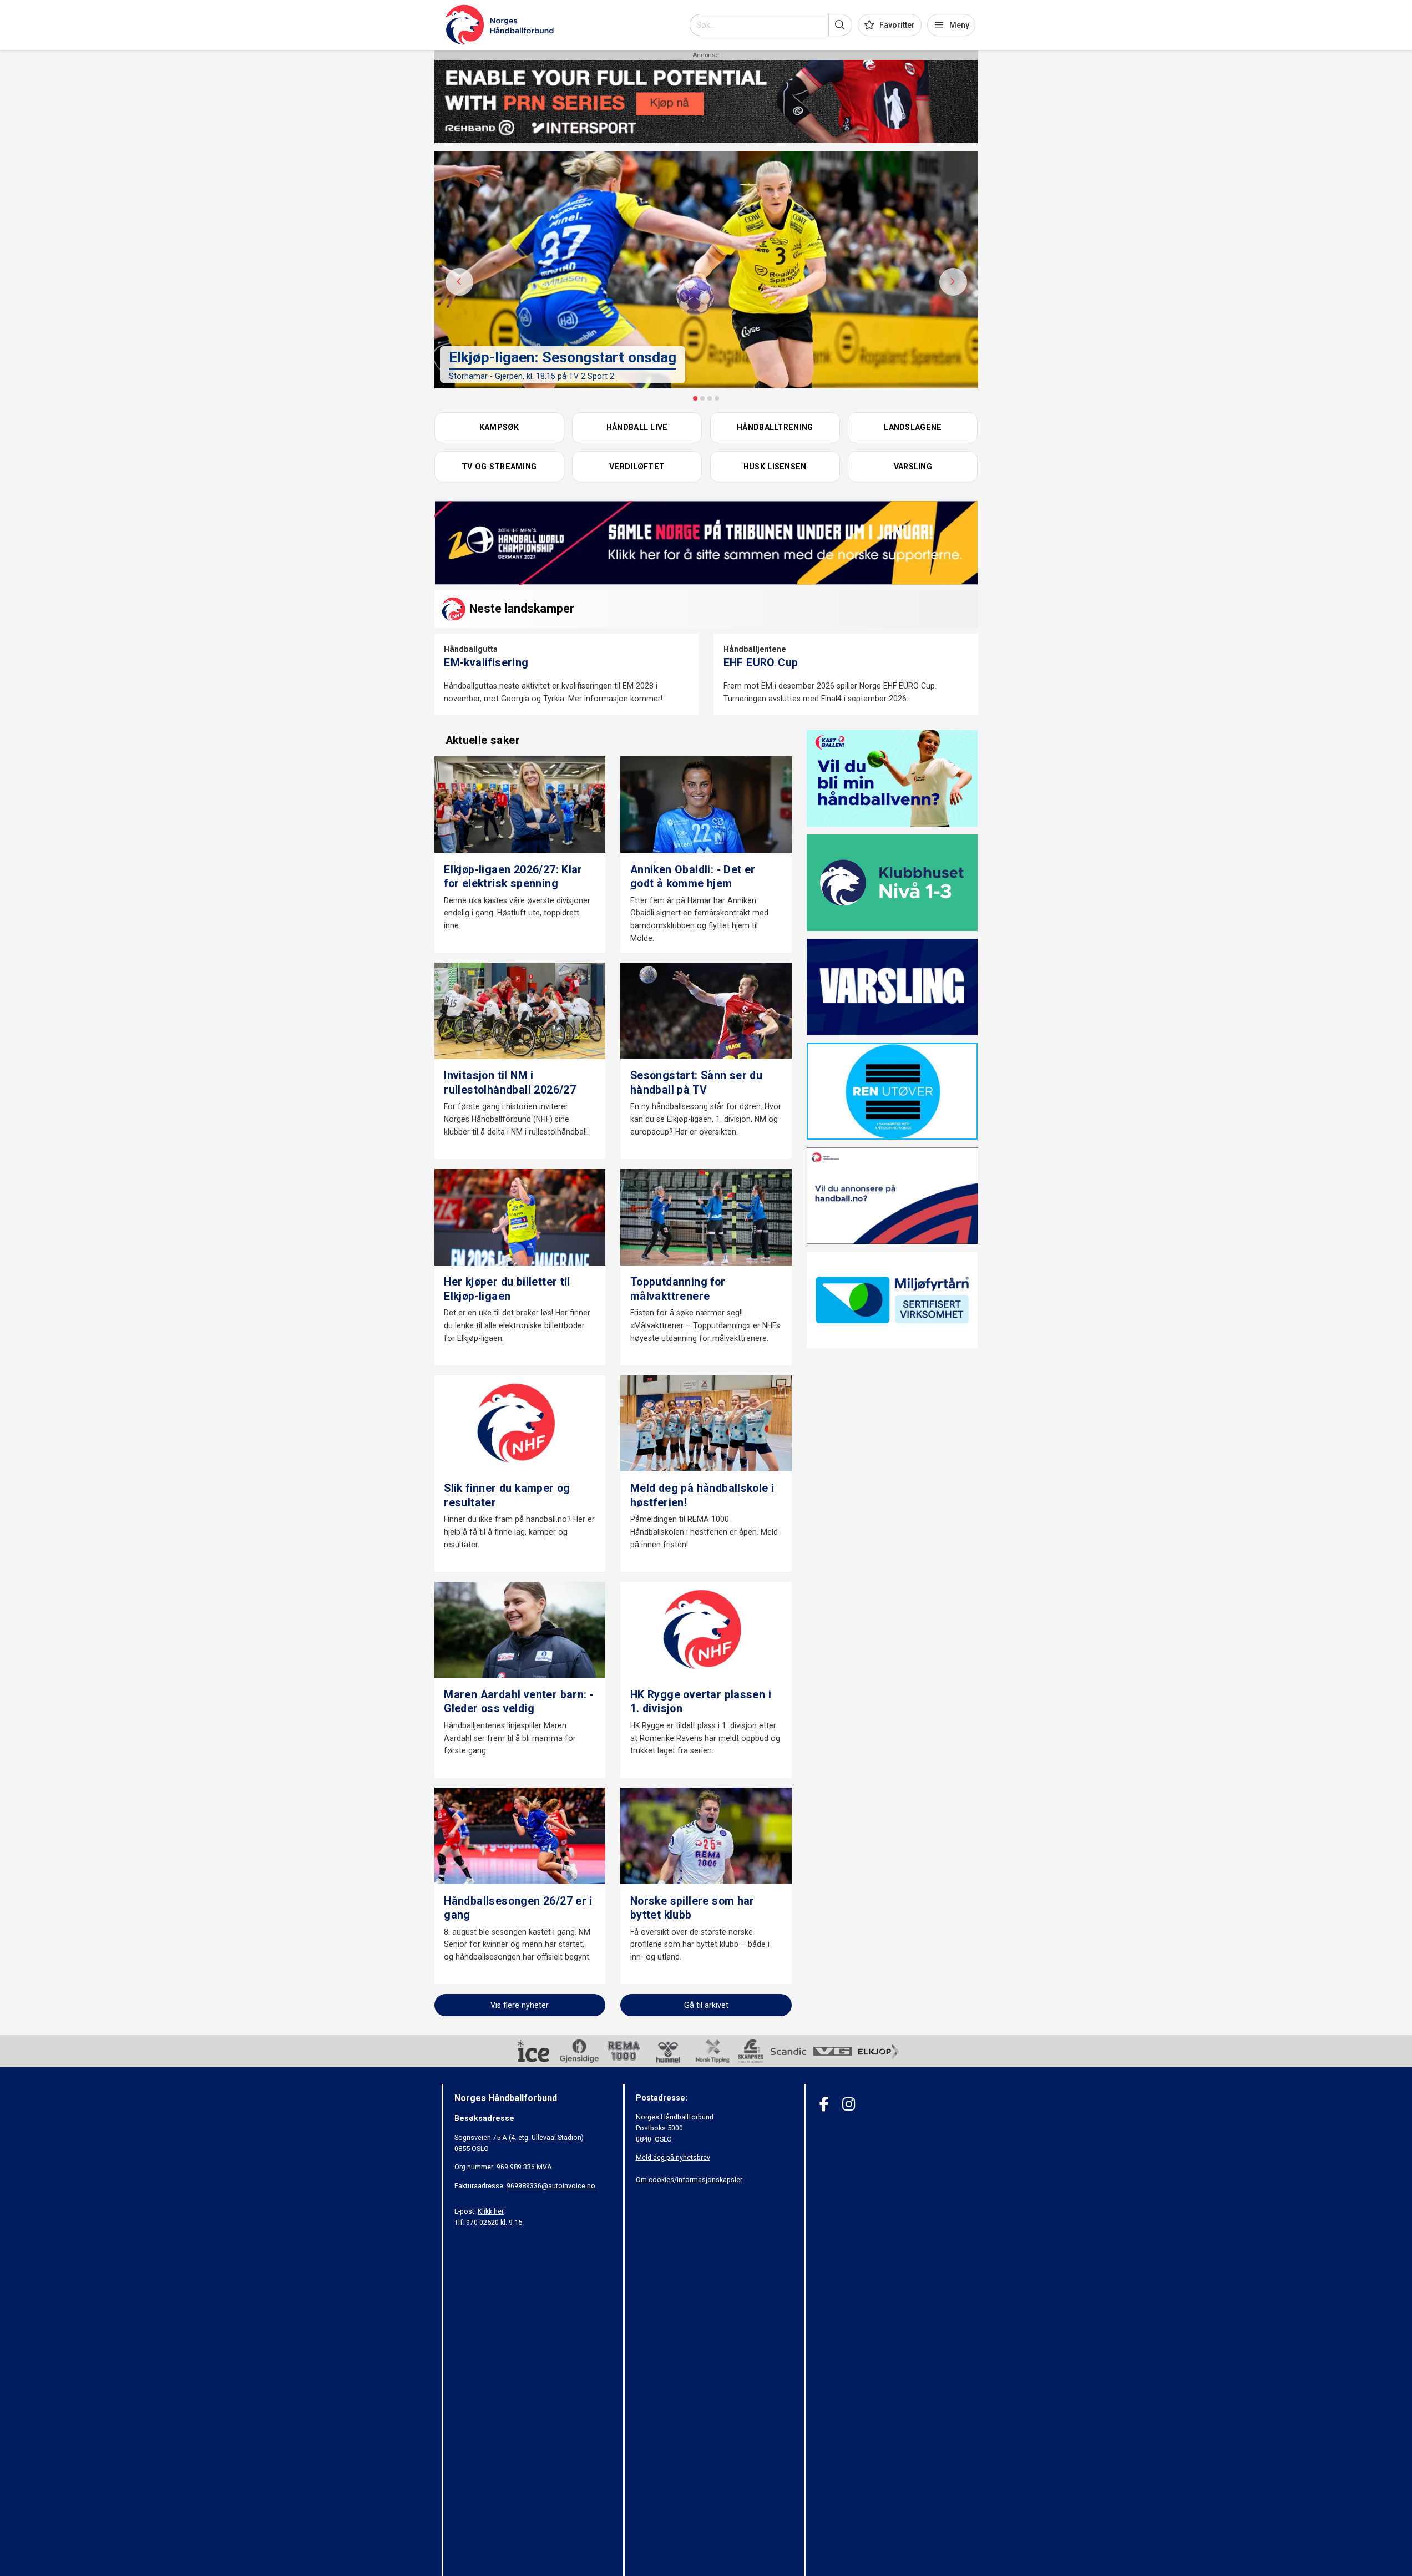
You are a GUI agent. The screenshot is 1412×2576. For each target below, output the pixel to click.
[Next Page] (953, 282)
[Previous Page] (459, 282)
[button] (840, 25)
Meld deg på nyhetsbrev (673, 2157)
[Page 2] (702, 398)
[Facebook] (824, 2104)
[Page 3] (710, 398)
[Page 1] (695, 398)
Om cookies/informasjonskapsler (689, 2180)
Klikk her (491, 2211)
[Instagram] (849, 2104)
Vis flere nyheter (520, 2005)
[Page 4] (717, 398)
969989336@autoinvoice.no (551, 2186)
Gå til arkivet (706, 2005)
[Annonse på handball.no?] (892, 1195)
